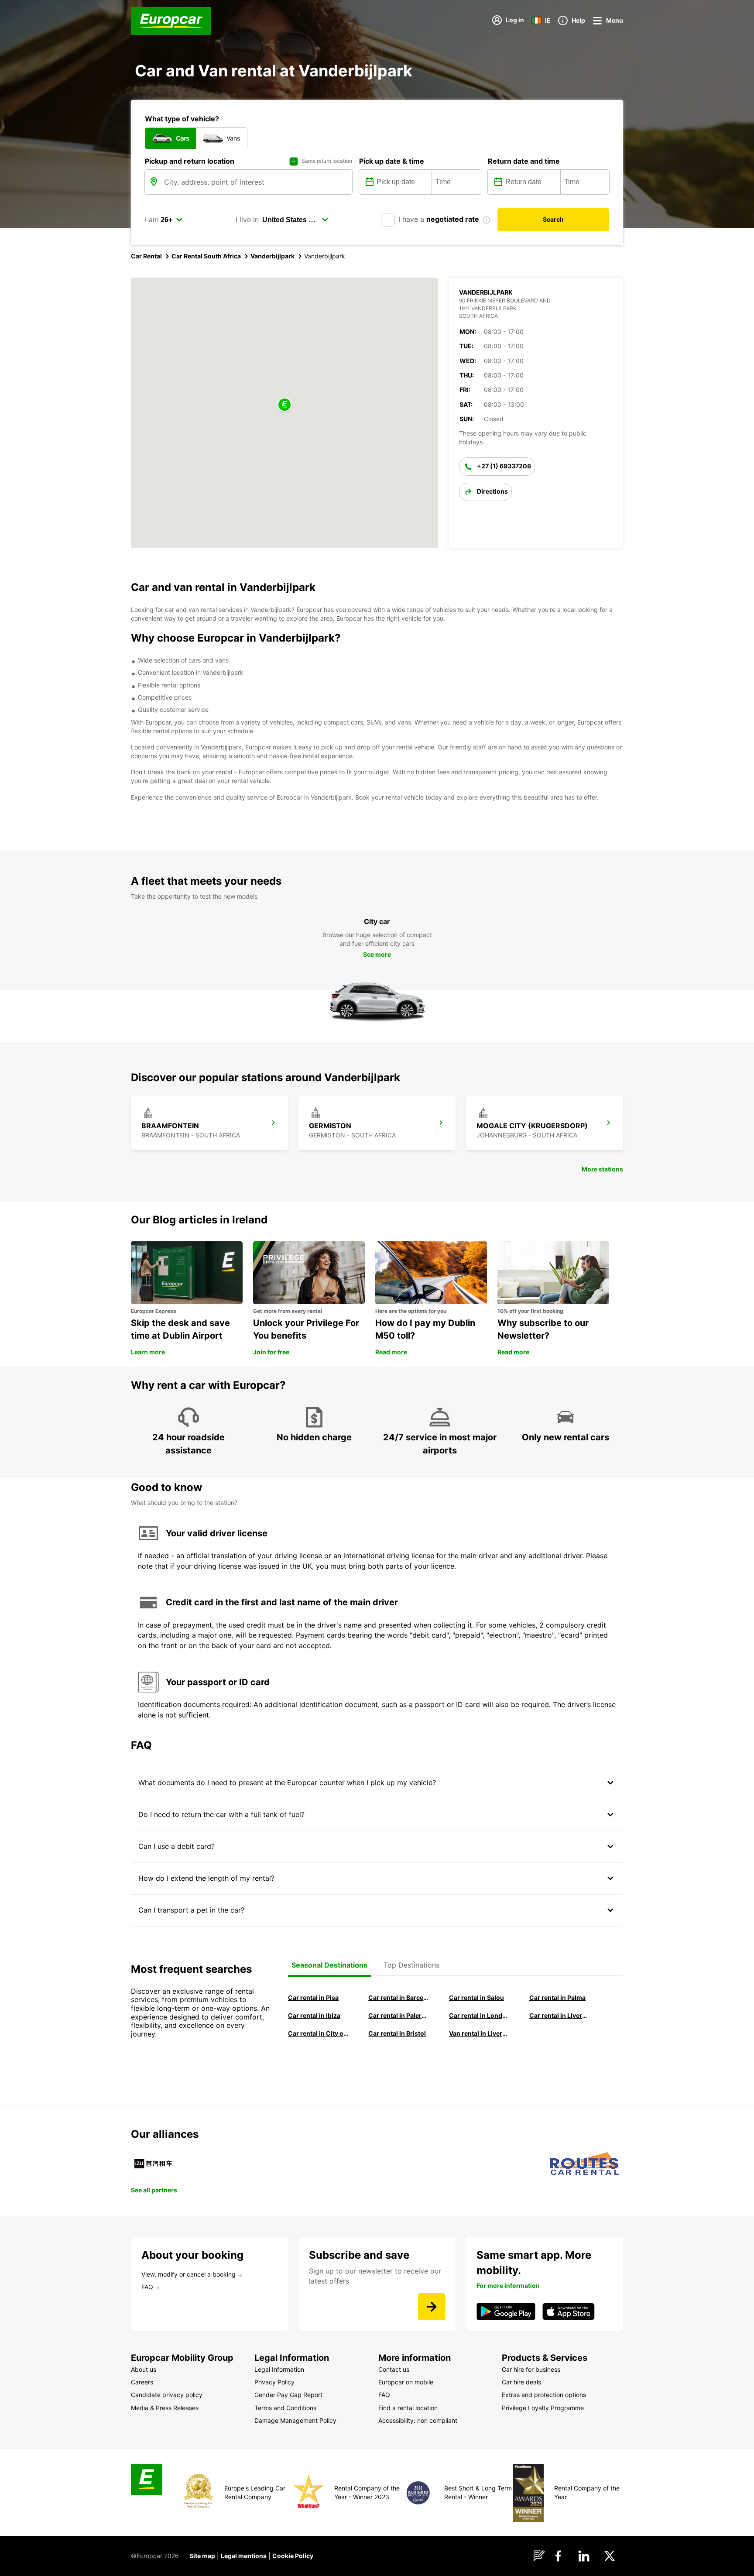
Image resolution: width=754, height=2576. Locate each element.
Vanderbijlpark (272, 256)
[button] (284, 405)
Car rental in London (479, 2015)
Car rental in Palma (557, 1997)
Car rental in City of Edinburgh (318, 2033)
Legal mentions (244, 2556)
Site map (202, 2556)
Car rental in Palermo (398, 2015)
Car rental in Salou (476, 1997)
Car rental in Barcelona (398, 1997)
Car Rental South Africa (206, 256)
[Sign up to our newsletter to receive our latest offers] (432, 2307)
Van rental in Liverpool (479, 2033)
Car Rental (146, 256)
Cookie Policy (293, 2556)
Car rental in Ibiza (314, 2015)
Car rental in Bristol (397, 2033)
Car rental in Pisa (313, 1997)
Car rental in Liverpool (559, 2015)
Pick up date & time (392, 161)
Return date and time (524, 161)
